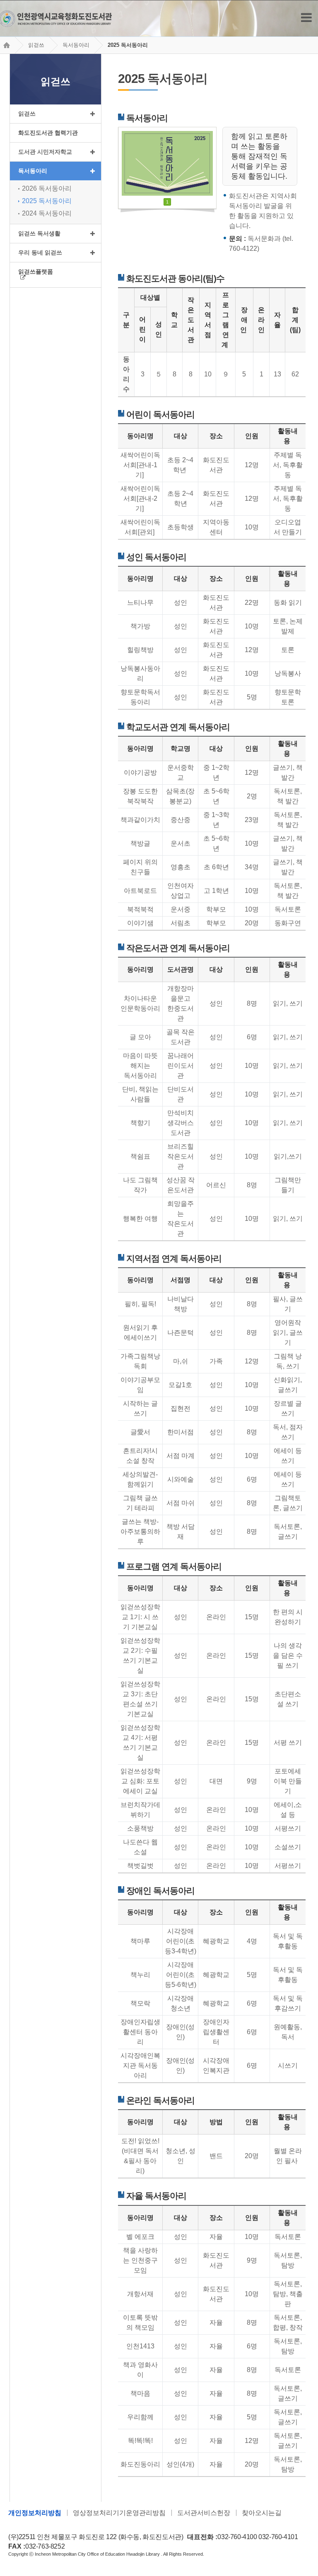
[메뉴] (306, 18)
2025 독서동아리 (128, 45)
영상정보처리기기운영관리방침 (119, 2513)
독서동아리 (76, 45)
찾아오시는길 (262, 2513)
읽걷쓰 (36, 45)
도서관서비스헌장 (204, 2513)
